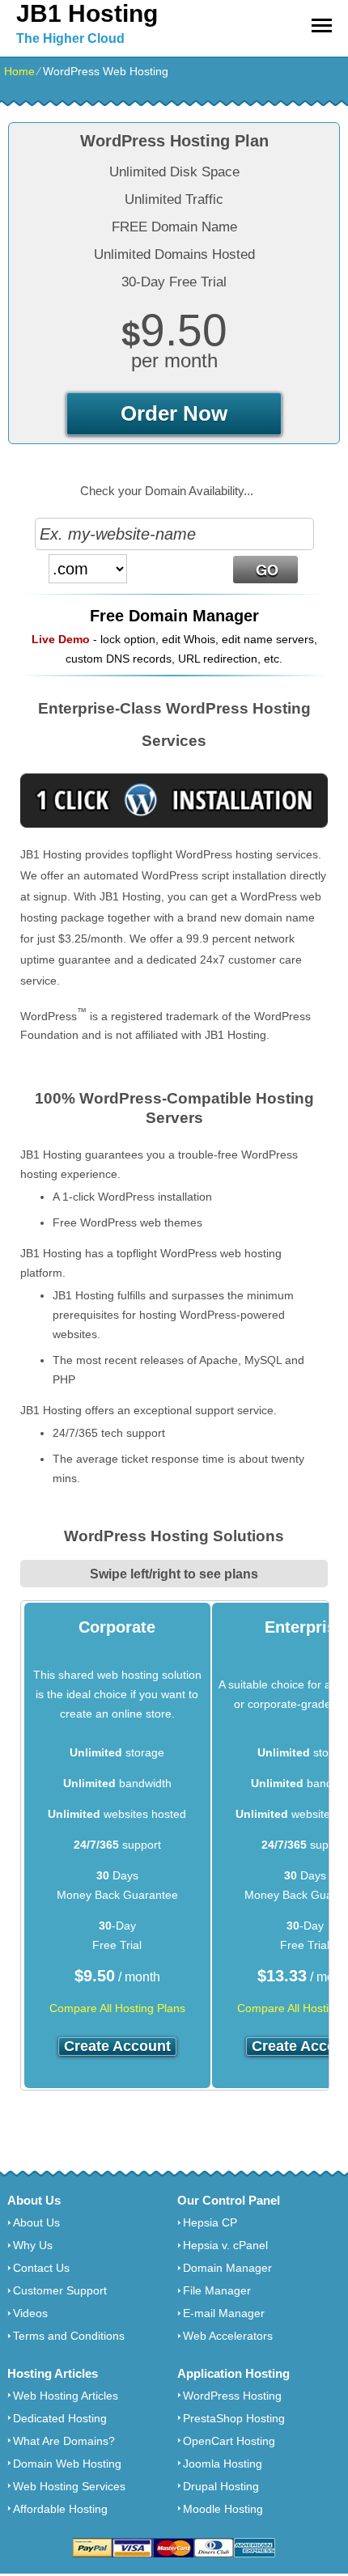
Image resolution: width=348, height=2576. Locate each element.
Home (19, 71)
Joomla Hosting (223, 2464)
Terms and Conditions (69, 2336)
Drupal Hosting (221, 2486)
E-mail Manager (224, 2313)
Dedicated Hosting (60, 2418)
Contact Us (41, 2268)
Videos (30, 2313)
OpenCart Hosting (229, 2441)
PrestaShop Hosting (234, 2418)
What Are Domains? (64, 2441)
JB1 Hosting (87, 13)
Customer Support (60, 2290)
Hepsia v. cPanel (225, 2245)
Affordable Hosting (60, 2509)
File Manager (217, 2290)
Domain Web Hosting (67, 2464)
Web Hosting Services (69, 2486)
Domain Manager (227, 2268)
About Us (36, 2222)
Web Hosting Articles (66, 2396)
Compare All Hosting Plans (117, 2008)
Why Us (33, 2245)
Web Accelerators (228, 2336)
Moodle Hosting (223, 2509)
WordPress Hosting (232, 2396)
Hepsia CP (210, 2222)
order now (174, 413)
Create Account (117, 2046)
